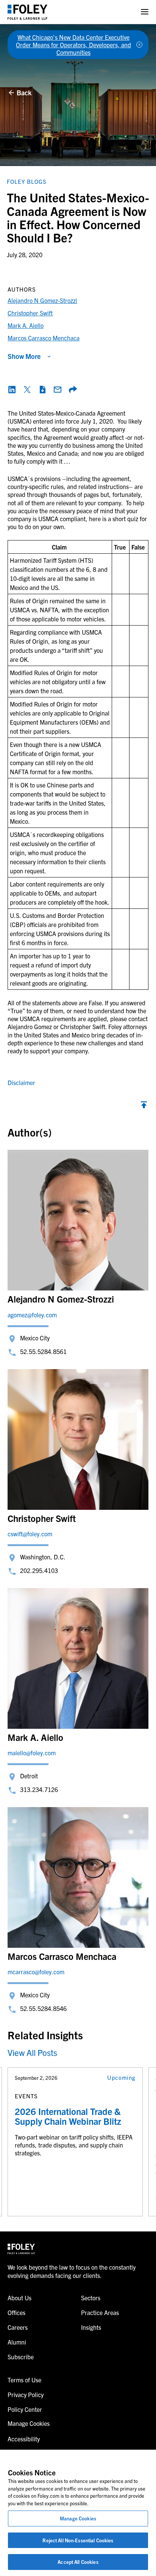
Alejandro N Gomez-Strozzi (42, 300)
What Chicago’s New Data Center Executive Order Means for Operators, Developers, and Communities (73, 45)
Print (42, 390)
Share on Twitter (27, 390)
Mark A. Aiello (26, 325)
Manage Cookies (78, 2518)
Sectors (91, 2298)
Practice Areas (100, 2312)
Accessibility (24, 2439)
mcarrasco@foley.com (36, 1972)
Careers (18, 2327)
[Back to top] (144, 1107)
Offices (16, 2312)
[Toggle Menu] (145, 12)
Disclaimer (21, 1082)
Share (73, 390)
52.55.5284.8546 (43, 2008)
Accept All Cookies (78, 2562)
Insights (91, 2327)
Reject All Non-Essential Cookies (78, 2540)
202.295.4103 (39, 1570)
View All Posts (32, 2052)
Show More (24, 356)
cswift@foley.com (30, 1534)
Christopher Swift (30, 313)
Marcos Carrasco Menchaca (44, 338)
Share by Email (58, 390)
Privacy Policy (26, 2394)
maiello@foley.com (32, 1753)
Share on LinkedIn (12, 390)
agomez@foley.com (32, 1315)
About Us (19, 2298)
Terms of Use (24, 2380)
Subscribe (21, 2357)
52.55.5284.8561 (43, 1351)
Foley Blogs (27, 181)
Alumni (17, 2342)
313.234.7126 (39, 1789)
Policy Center (25, 2409)
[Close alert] (139, 45)
